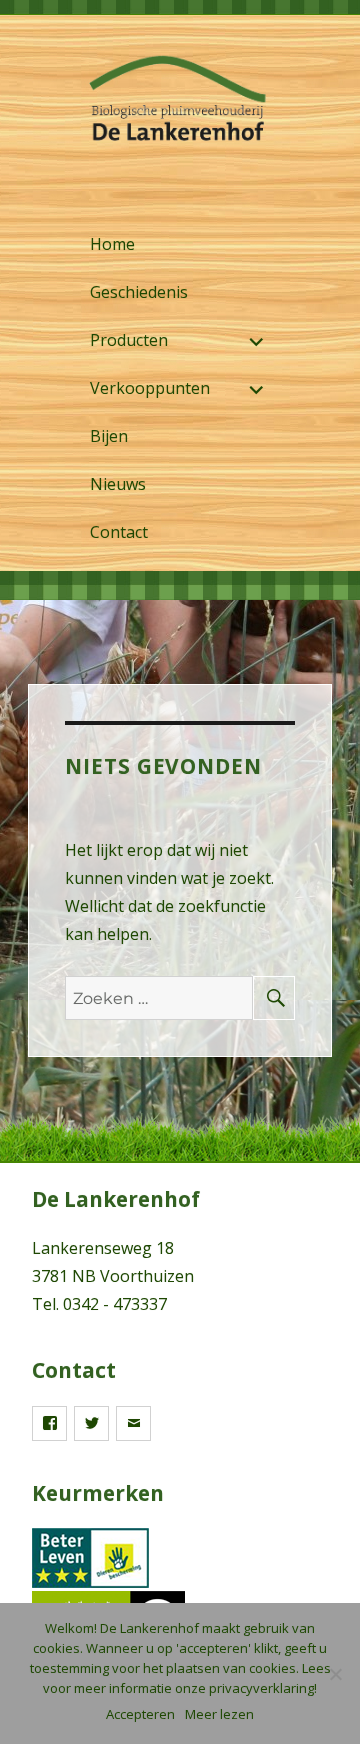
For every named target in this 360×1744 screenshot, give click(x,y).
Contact (119, 532)
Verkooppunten (150, 388)
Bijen (109, 436)
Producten (129, 340)
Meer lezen (219, 1714)
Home (112, 244)
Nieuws (118, 484)
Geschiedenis (139, 292)
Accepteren (140, 1714)
